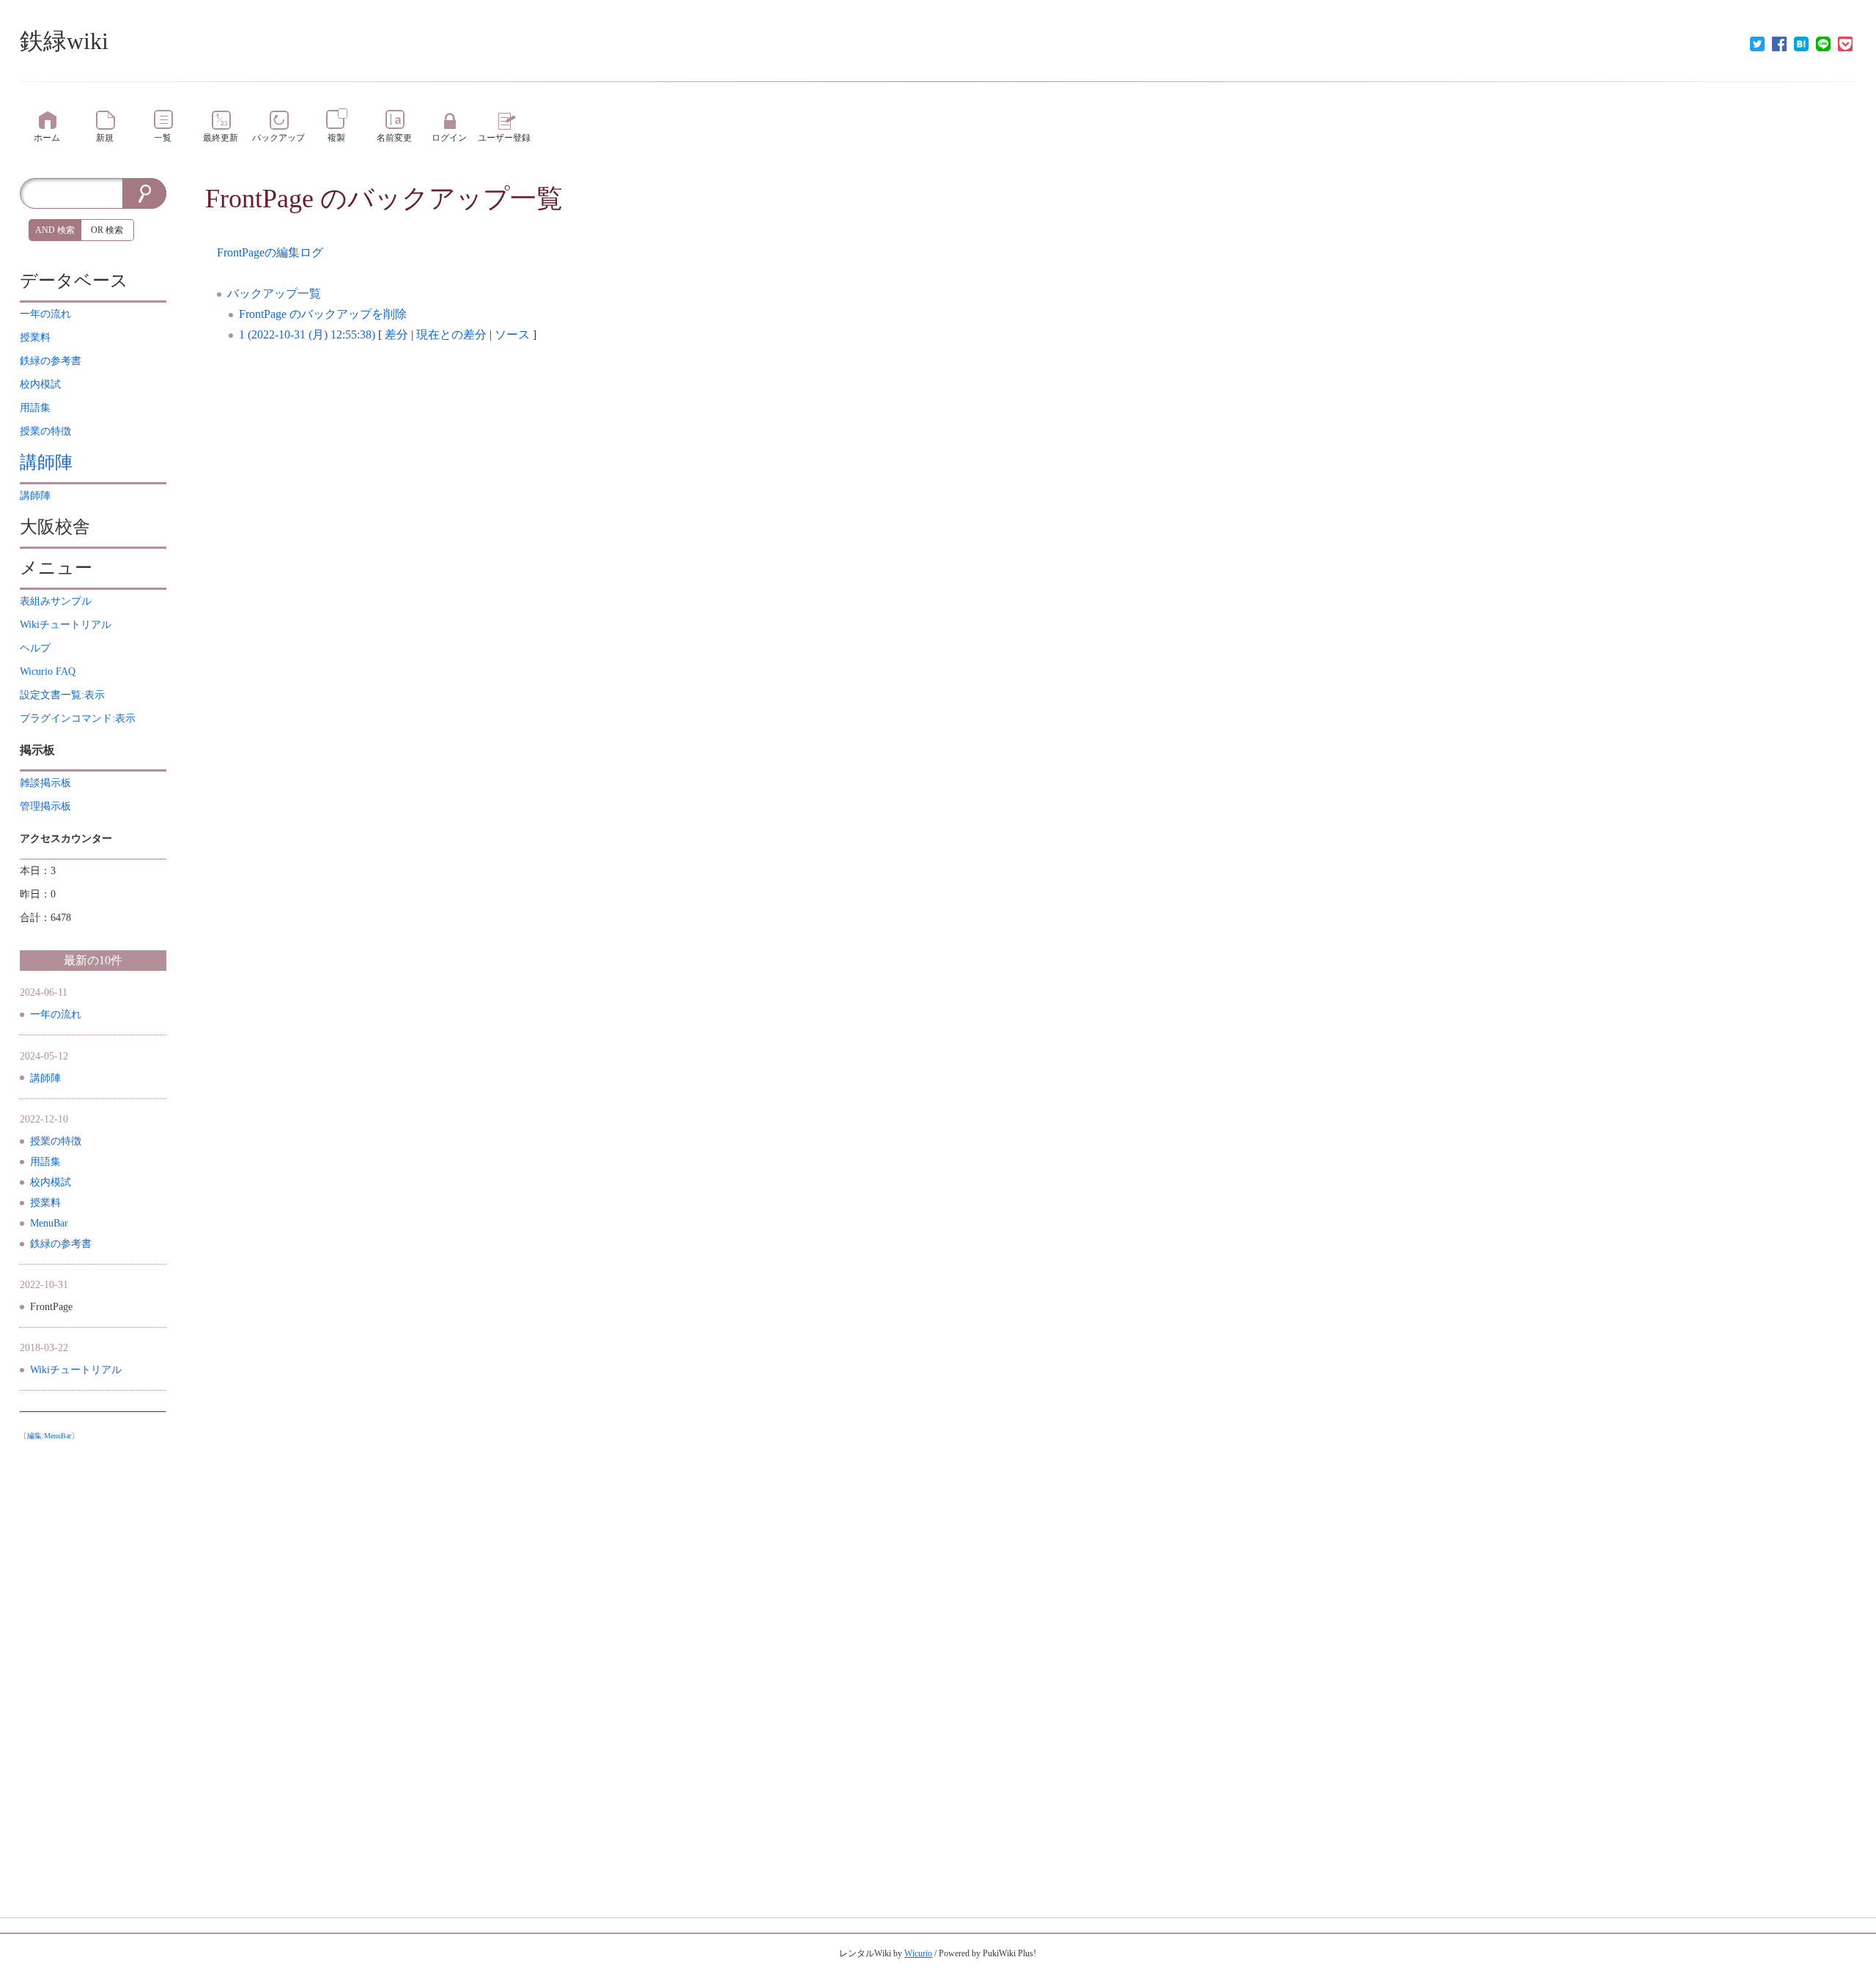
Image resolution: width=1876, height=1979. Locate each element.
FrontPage (259, 199)
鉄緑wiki (64, 41)
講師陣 (46, 462)
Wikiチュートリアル (76, 1370)
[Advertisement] (93, 1667)
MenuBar (49, 1223)
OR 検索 (107, 230)
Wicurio (918, 1953)
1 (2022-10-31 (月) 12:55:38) (307, 334)
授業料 (45, 1203)
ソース (512, 334)
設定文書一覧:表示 (62, 695)
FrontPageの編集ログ (270, 252)
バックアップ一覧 (274, 293)
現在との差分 (451, 334)
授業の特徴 (56, 1141)
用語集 (45, 1162)
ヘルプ (35, 648)
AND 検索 (55, 230)
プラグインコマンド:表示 (78, 718)
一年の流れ (56, 1014)
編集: (49, 1436)
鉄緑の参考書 (61, 1244)
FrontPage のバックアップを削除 (323, 314)
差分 (396, 334)
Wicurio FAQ (48, 672)
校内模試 (51, 1182)
